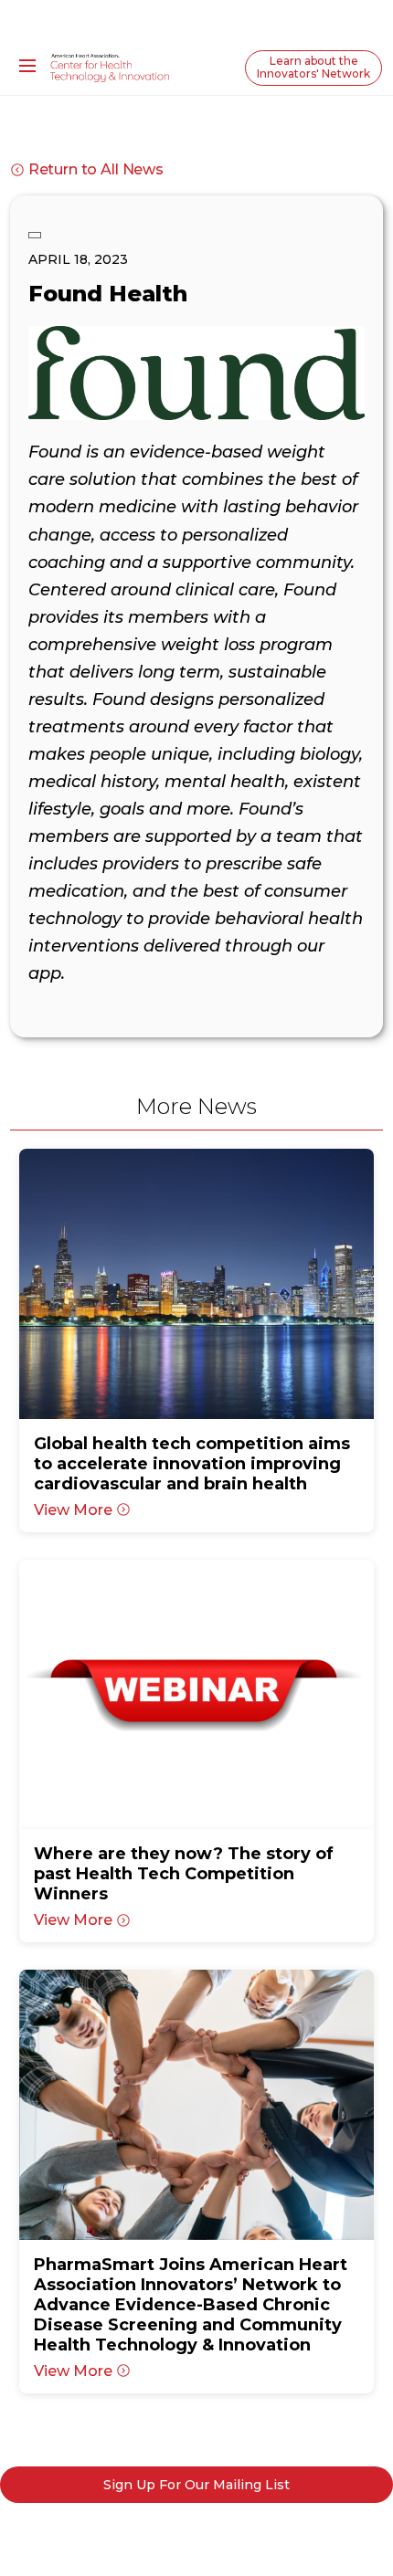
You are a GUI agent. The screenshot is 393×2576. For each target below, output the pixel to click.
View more (73, 1510)
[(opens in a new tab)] (197, 1283)
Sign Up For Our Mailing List (196, 2485)
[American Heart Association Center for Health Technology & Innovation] (110, 67)
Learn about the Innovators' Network (313, 67)
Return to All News (96, 169)
